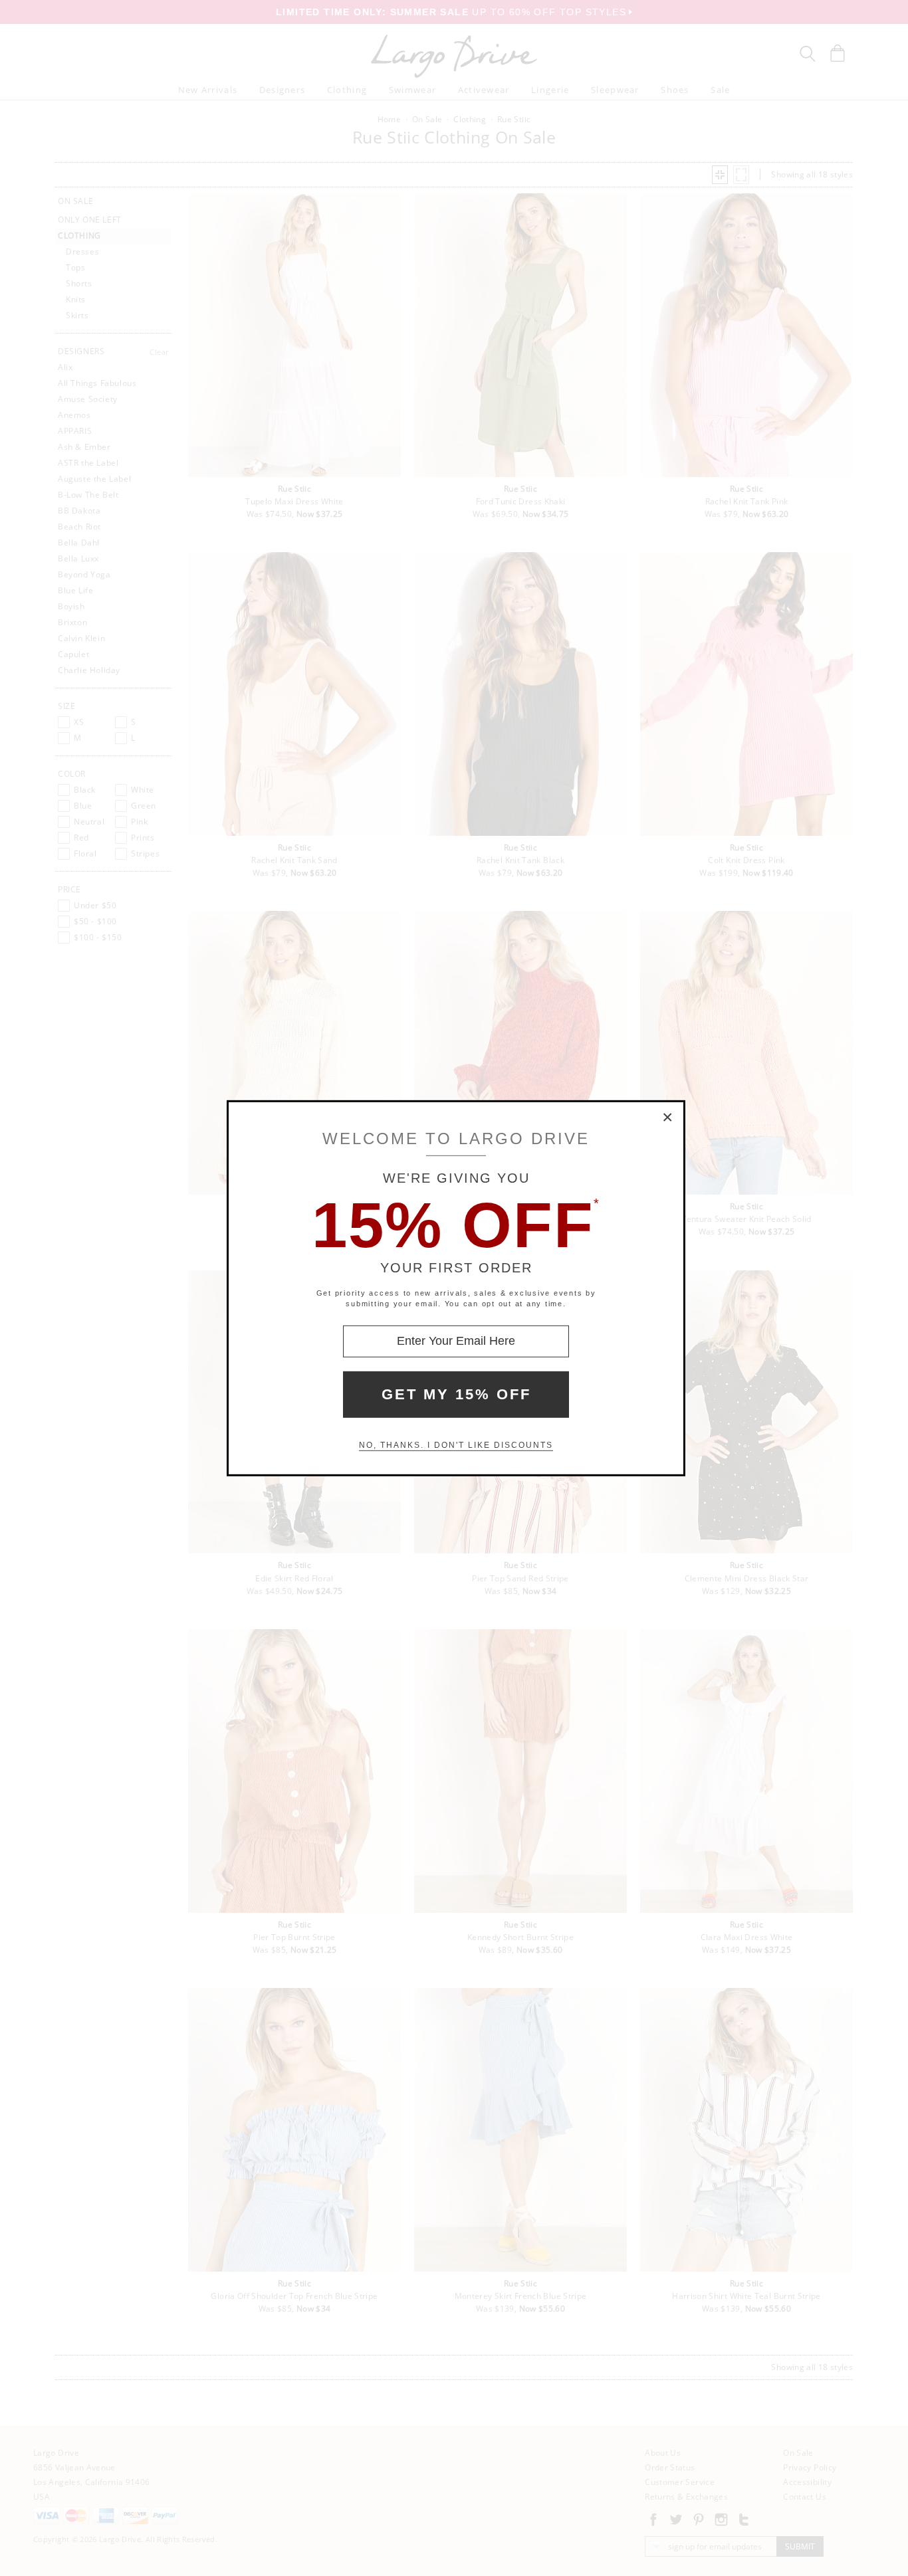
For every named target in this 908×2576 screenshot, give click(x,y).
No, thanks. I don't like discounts (456, 1445)
